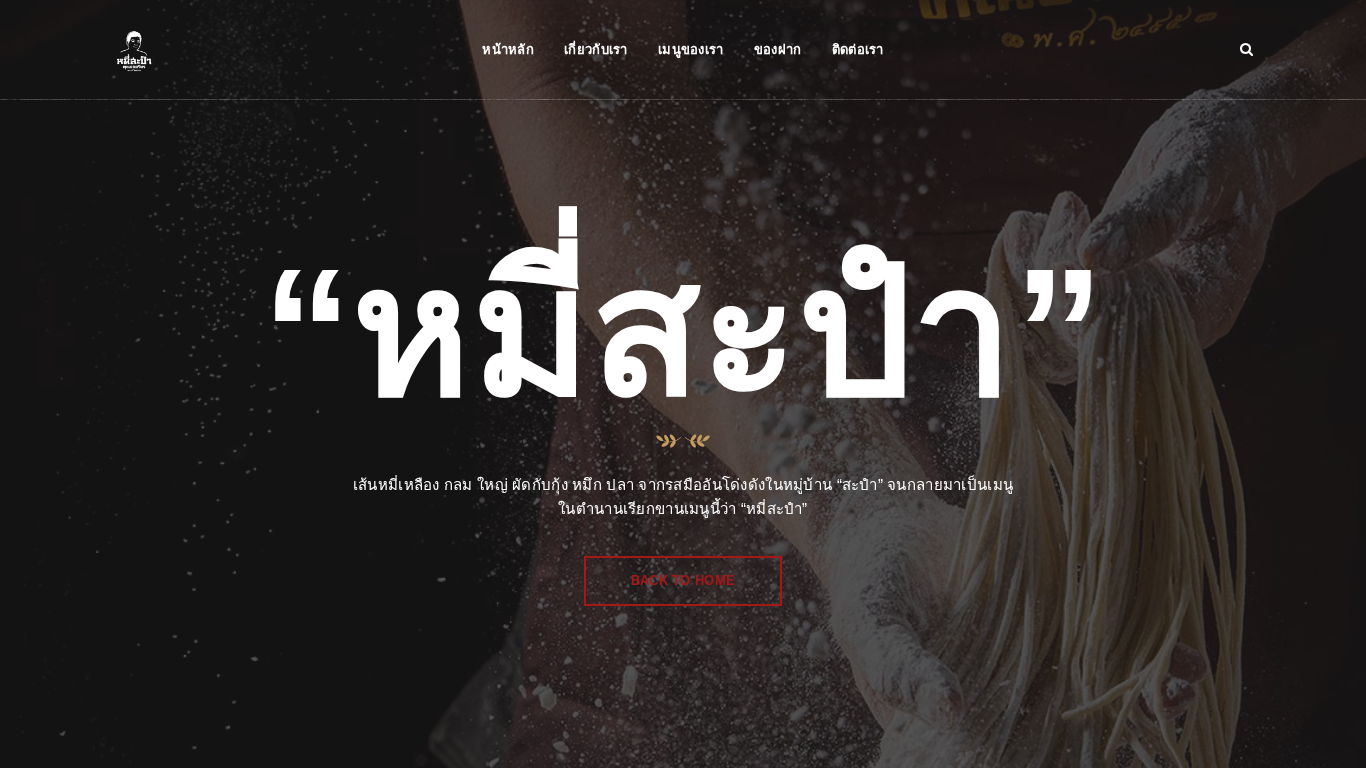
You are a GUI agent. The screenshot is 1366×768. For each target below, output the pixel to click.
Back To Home (683, 580)
